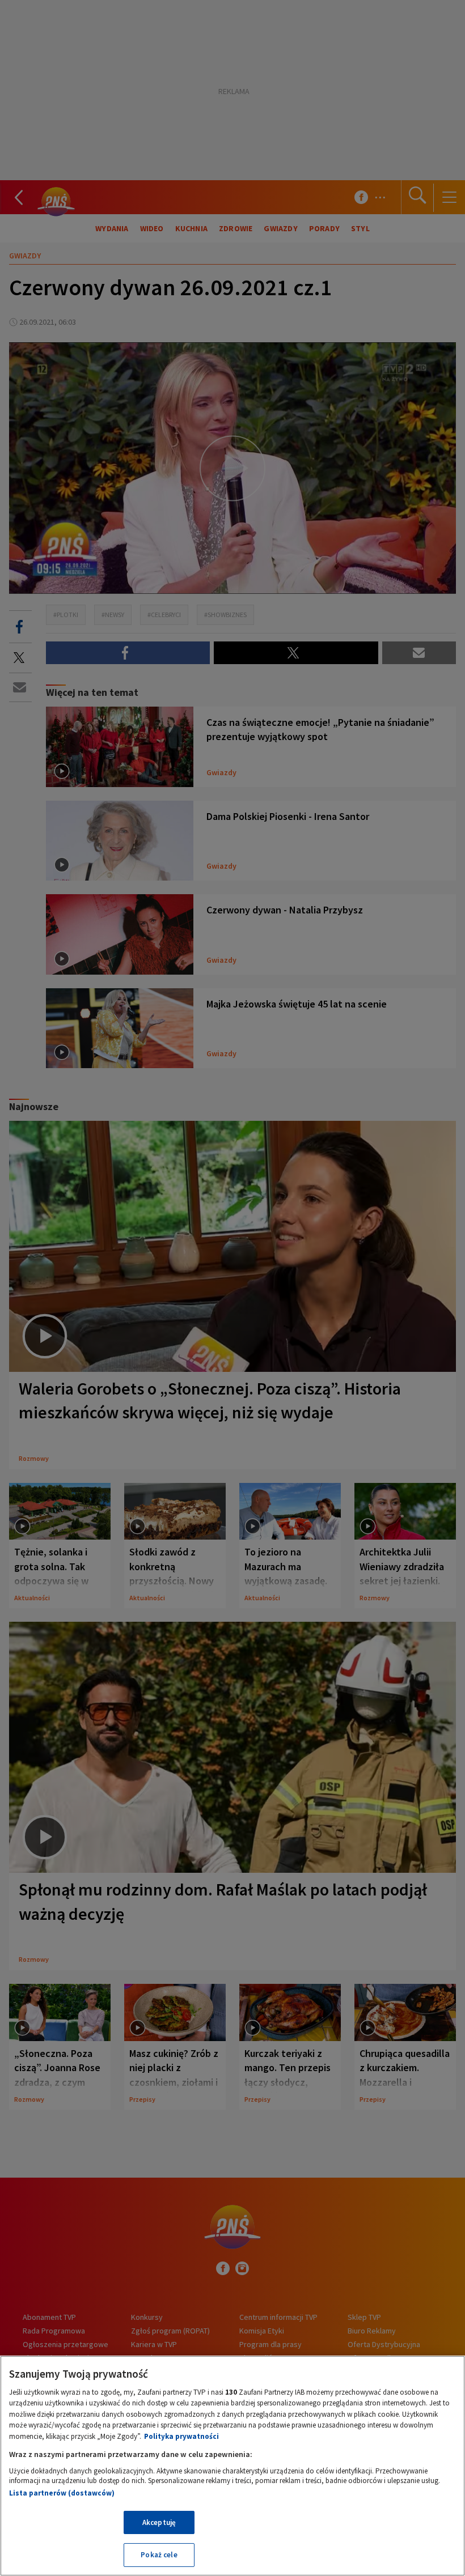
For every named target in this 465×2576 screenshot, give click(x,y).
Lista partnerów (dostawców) (62, 2493)
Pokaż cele (159, 2555)
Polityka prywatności (181, 2436)
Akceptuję (159, 2522)
